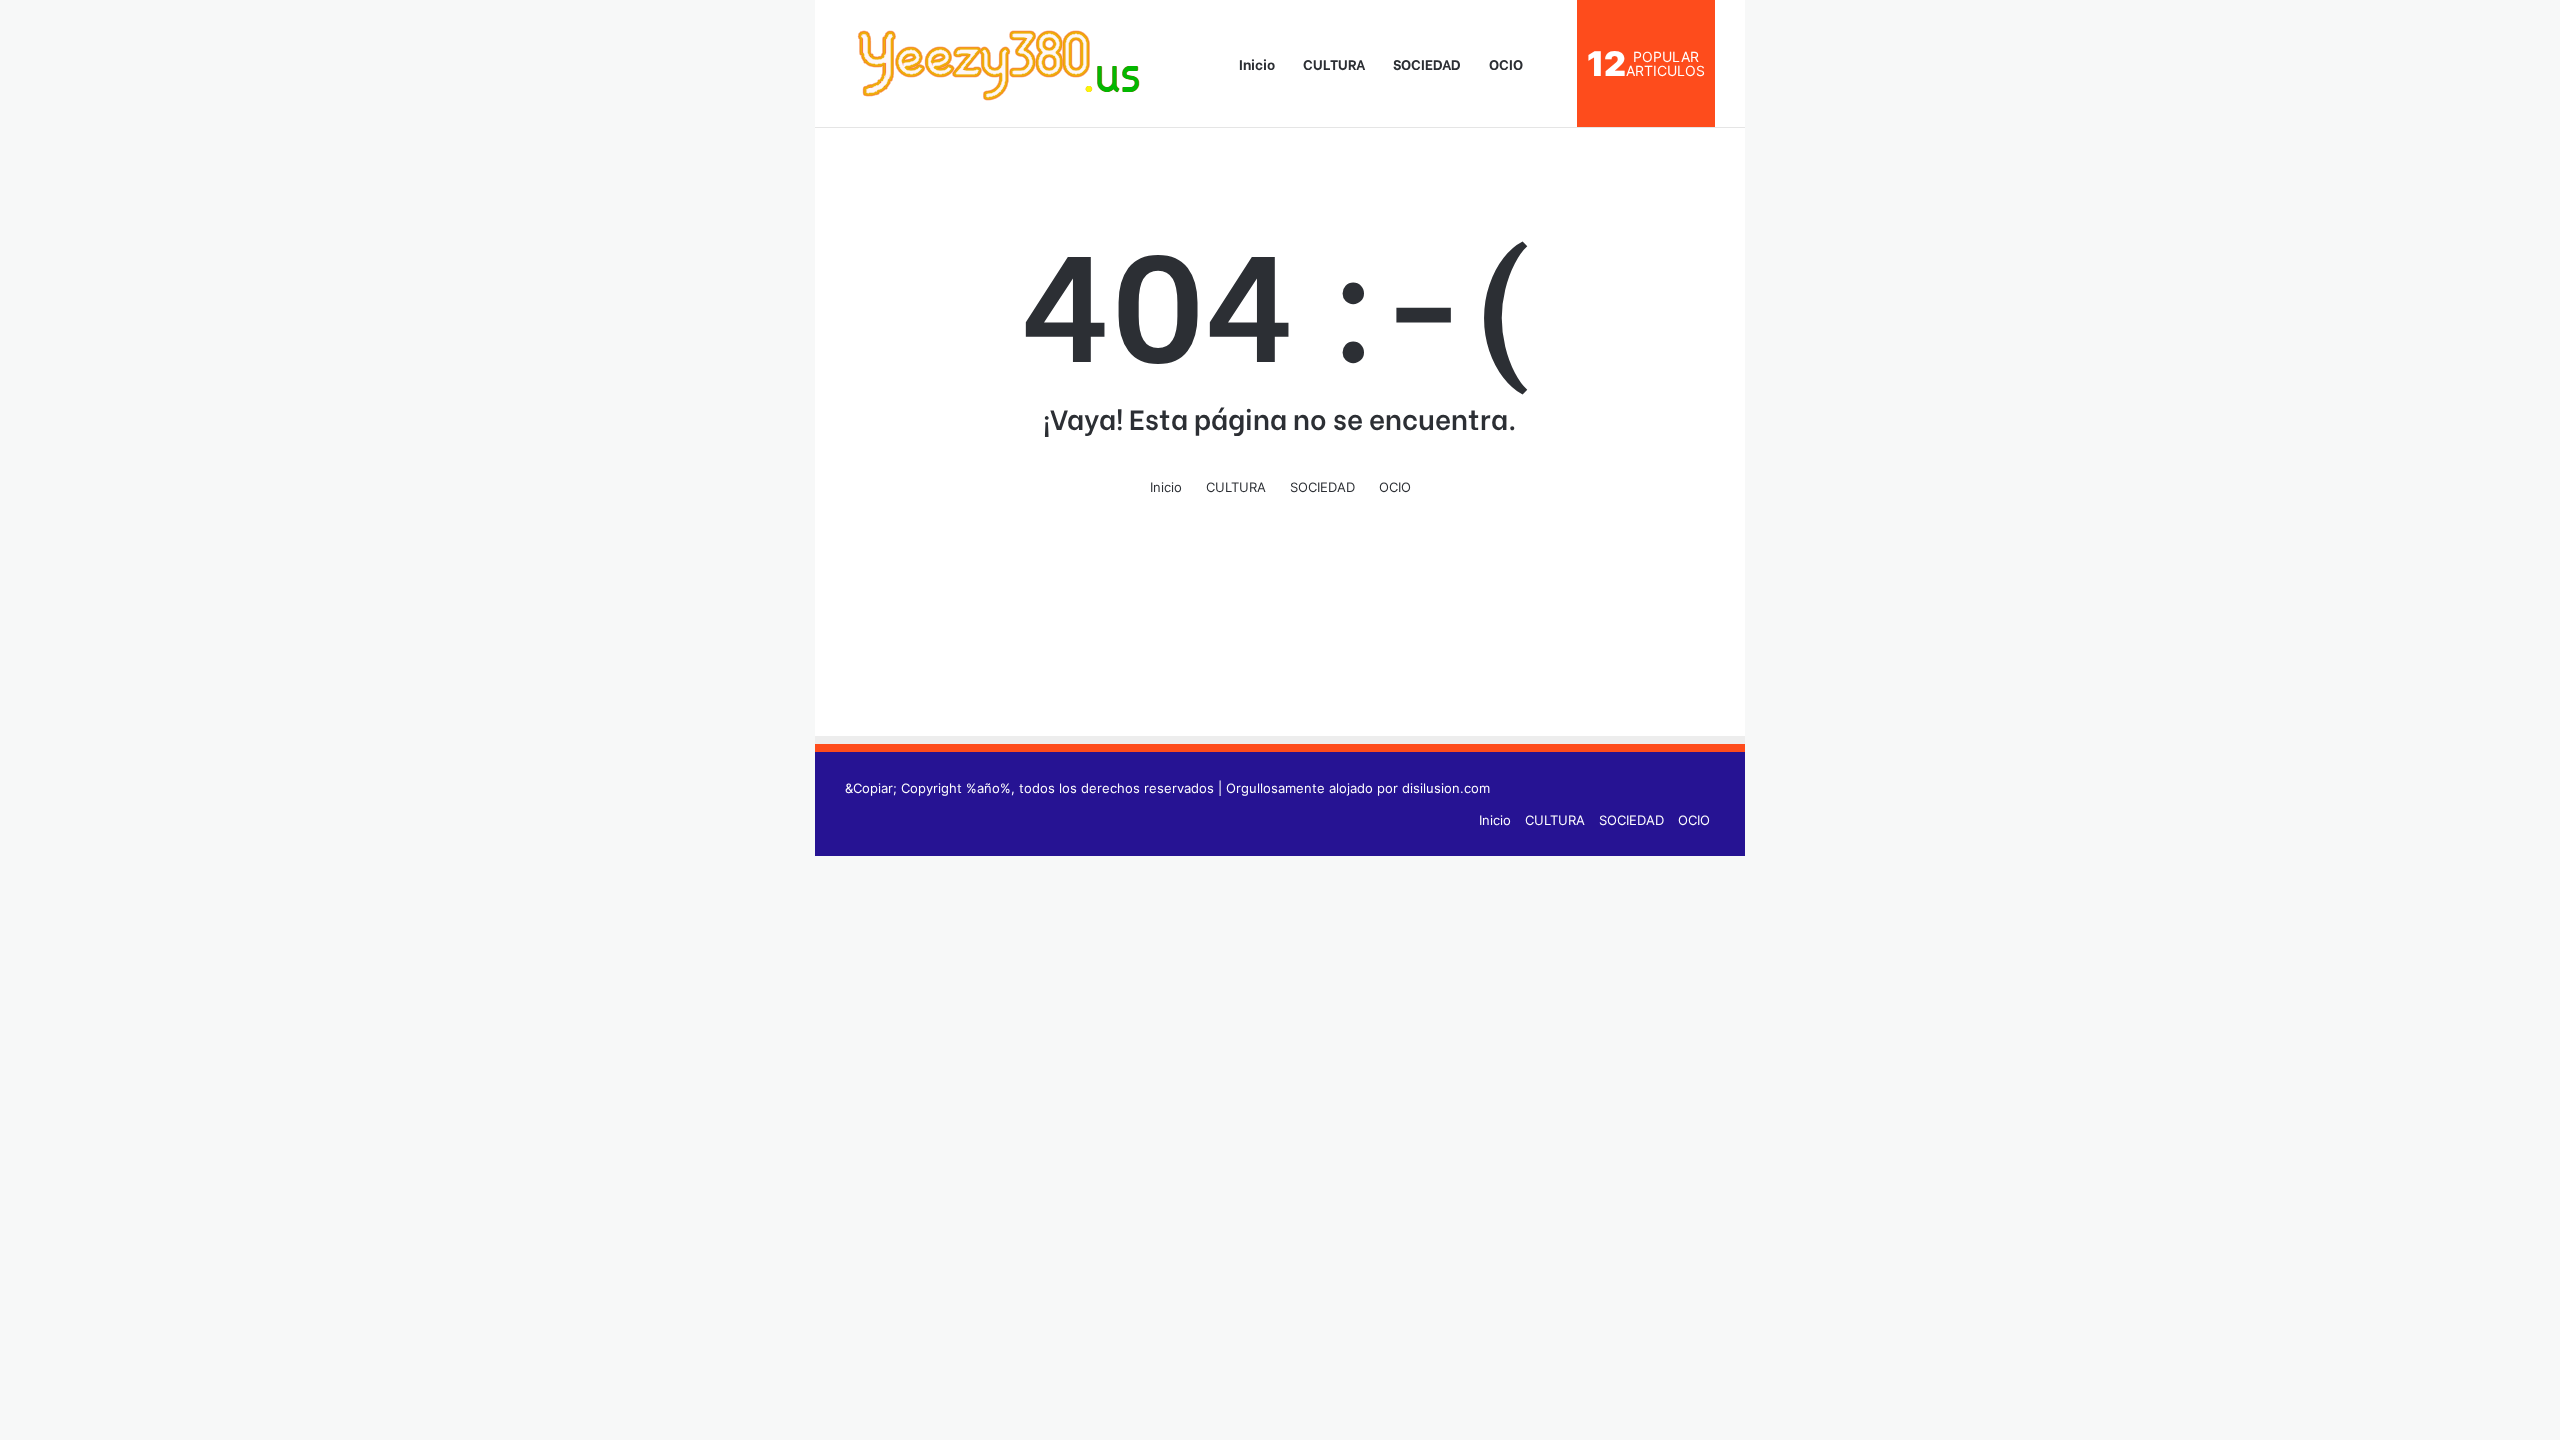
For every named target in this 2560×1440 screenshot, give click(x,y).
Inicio (1255, 63)
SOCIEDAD (1427, 63)
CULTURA (1334, 63)
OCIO (1506, 63)
